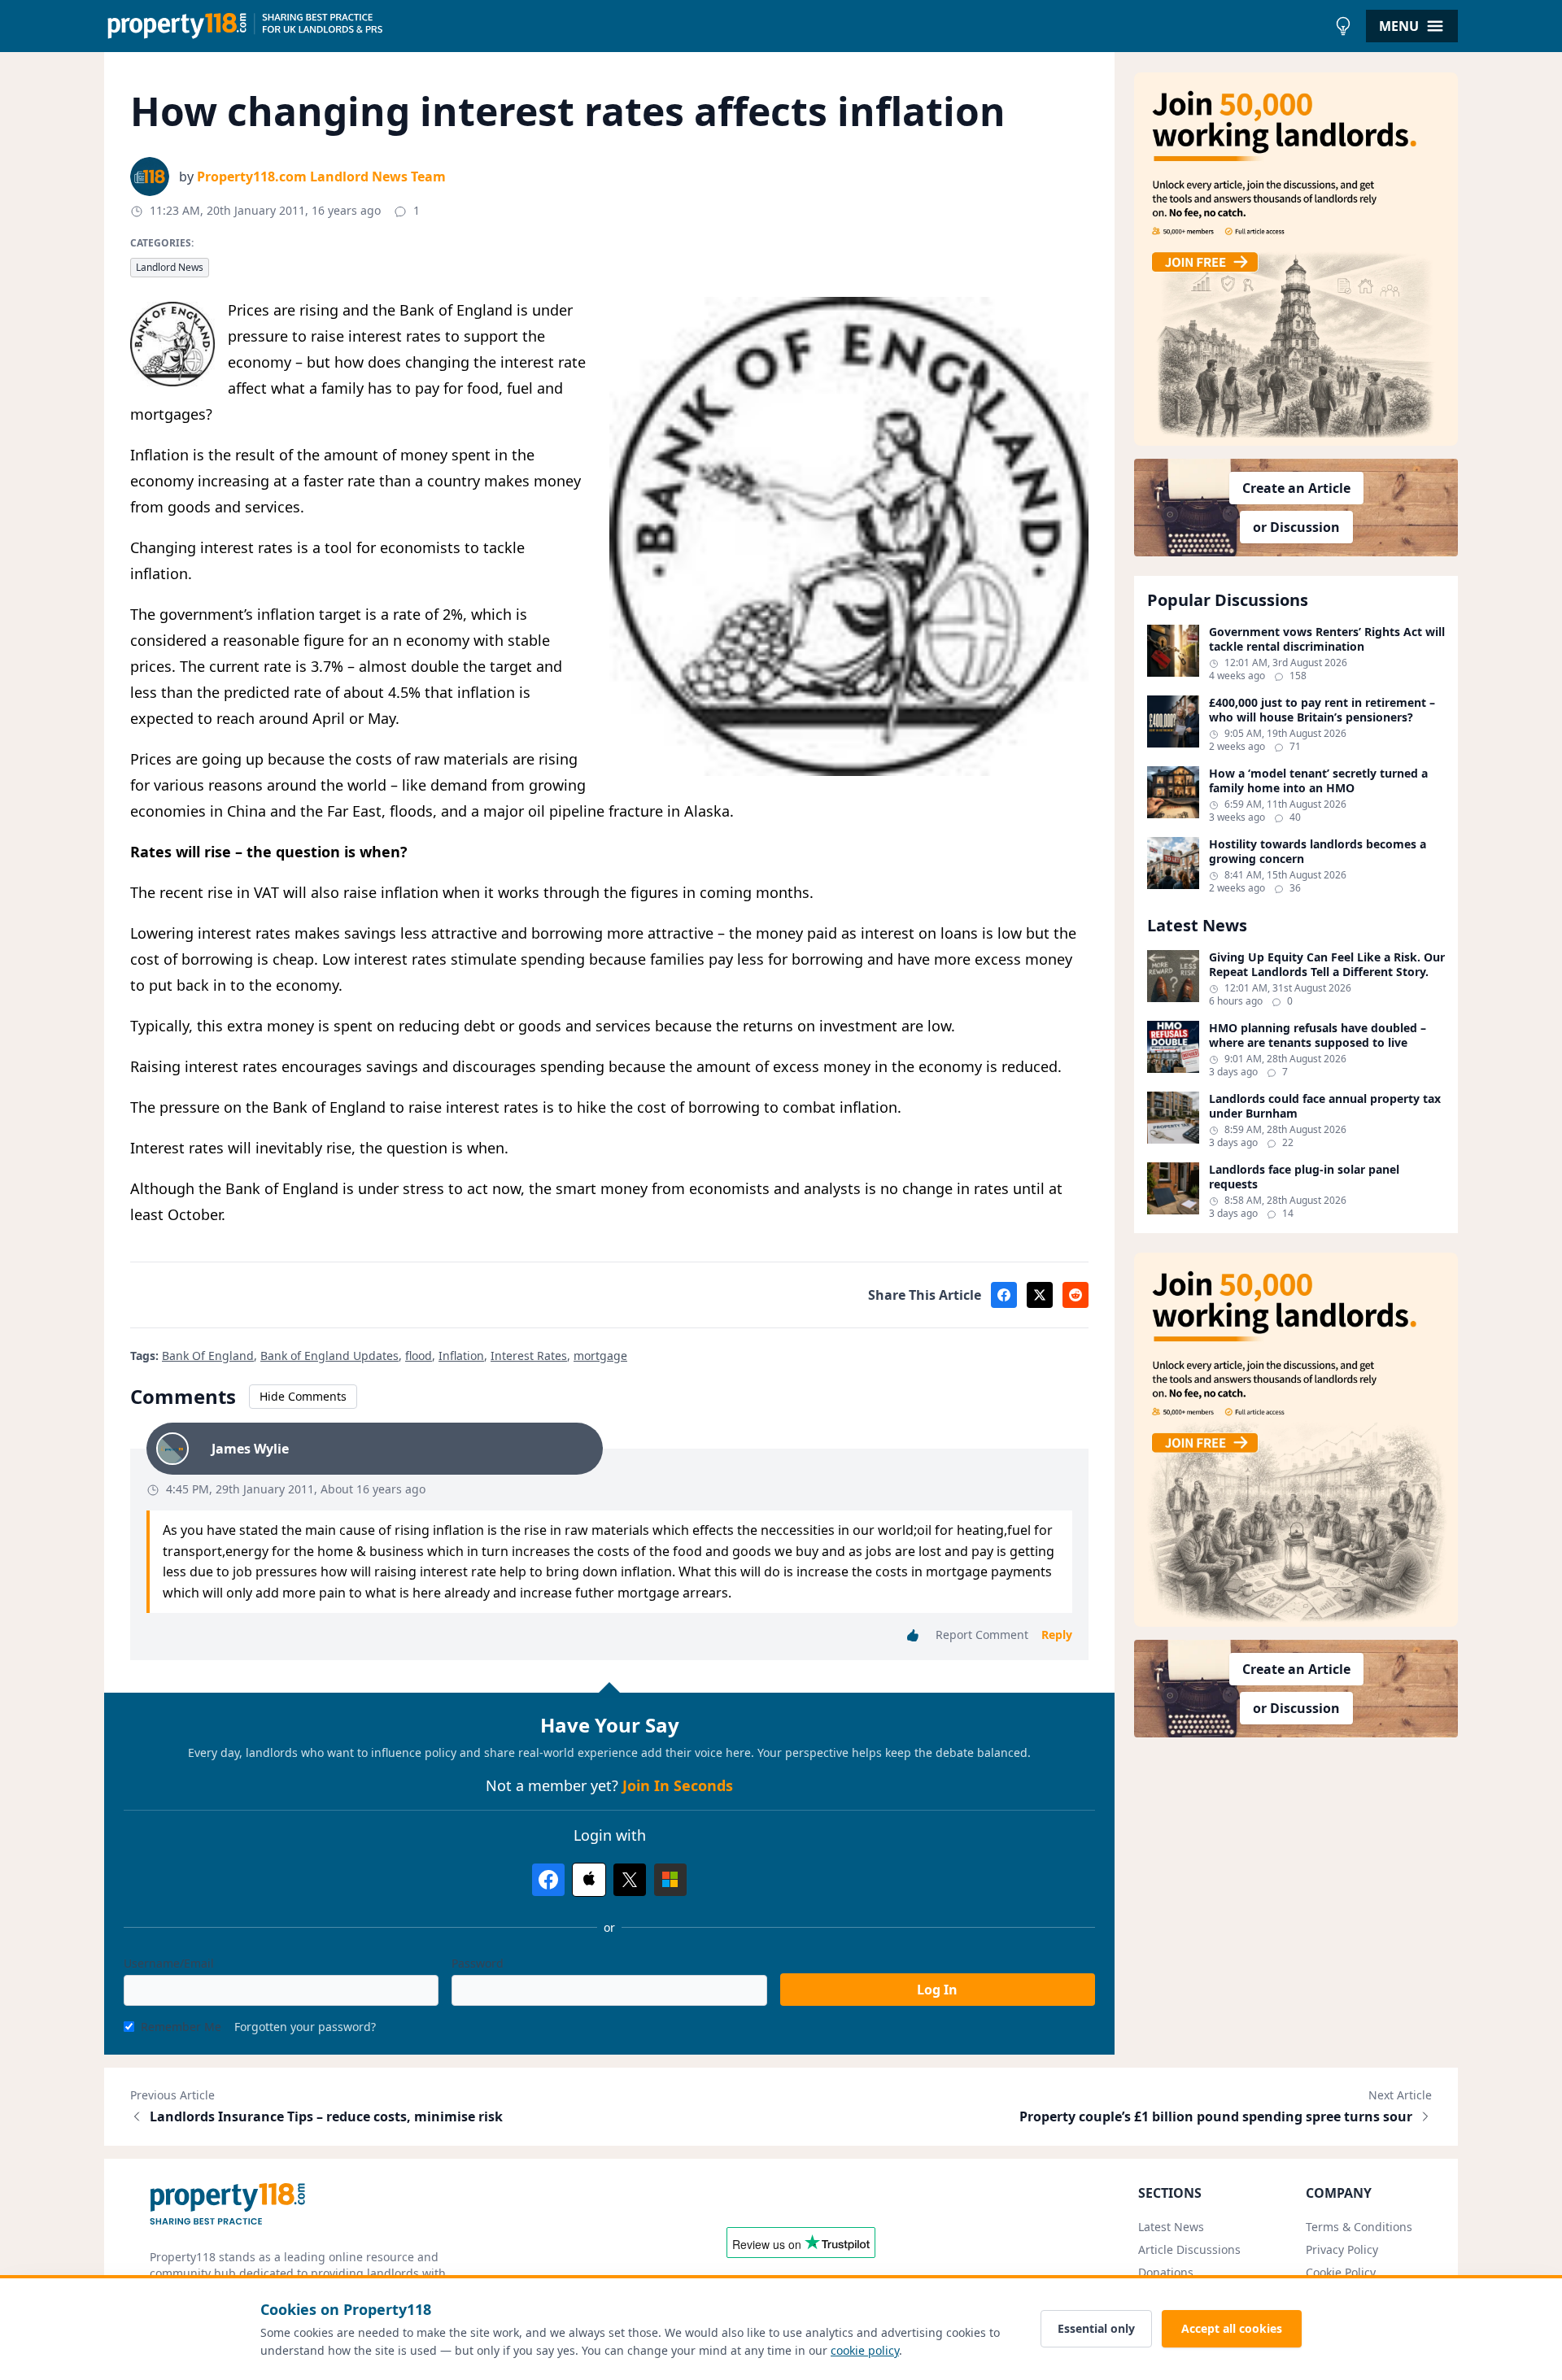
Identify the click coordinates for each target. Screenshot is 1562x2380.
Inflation (461, 1356)
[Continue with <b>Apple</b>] (589, 1880)
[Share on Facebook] (1004, 1295)
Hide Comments (303, 1396)
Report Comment (982, 1635)
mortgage (600, 1356)
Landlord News (170, 267)
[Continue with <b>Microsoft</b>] (670, 1880)
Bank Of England (208, 1356)
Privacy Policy (1342, 2249)
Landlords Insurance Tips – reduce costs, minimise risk (326, 2116)
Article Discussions (1189, 2249)
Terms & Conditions (1359, 2227)
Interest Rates (529, 1356)
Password (478, 1963)
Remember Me (181, 2027)
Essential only (1096, 2328)
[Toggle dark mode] (1343, 26)
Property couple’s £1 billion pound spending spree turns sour (1216, 2116)
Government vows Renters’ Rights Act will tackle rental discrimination (1327, 639)
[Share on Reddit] (1076, 1295)
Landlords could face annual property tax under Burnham (1325, 1106)
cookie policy (865, 2350)
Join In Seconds (678, 1785)
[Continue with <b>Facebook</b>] (548, 1880)
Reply (1057, 1635)
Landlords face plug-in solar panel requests (1304, 1177)
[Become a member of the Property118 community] (1296, 259)
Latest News (1171, 2227)
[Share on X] (1040, 1295)
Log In (937, 1990)
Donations (1166, 2272)
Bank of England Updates (329, 1356)
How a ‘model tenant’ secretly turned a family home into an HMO (1318, 780)
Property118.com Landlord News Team (321, 177)
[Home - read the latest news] (716, 26)
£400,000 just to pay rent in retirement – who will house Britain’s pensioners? (1322, 710)
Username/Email (169, 1963)
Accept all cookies (1232, 2328)
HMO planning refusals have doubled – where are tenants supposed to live (1318, 1035)
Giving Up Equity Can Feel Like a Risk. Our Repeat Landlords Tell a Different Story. (1327, 964)
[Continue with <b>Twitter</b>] (630, 1880)
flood (419, 1356)
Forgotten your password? (305, 2027)
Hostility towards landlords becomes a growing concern (1318, 851)
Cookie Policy (1341, 2272)
